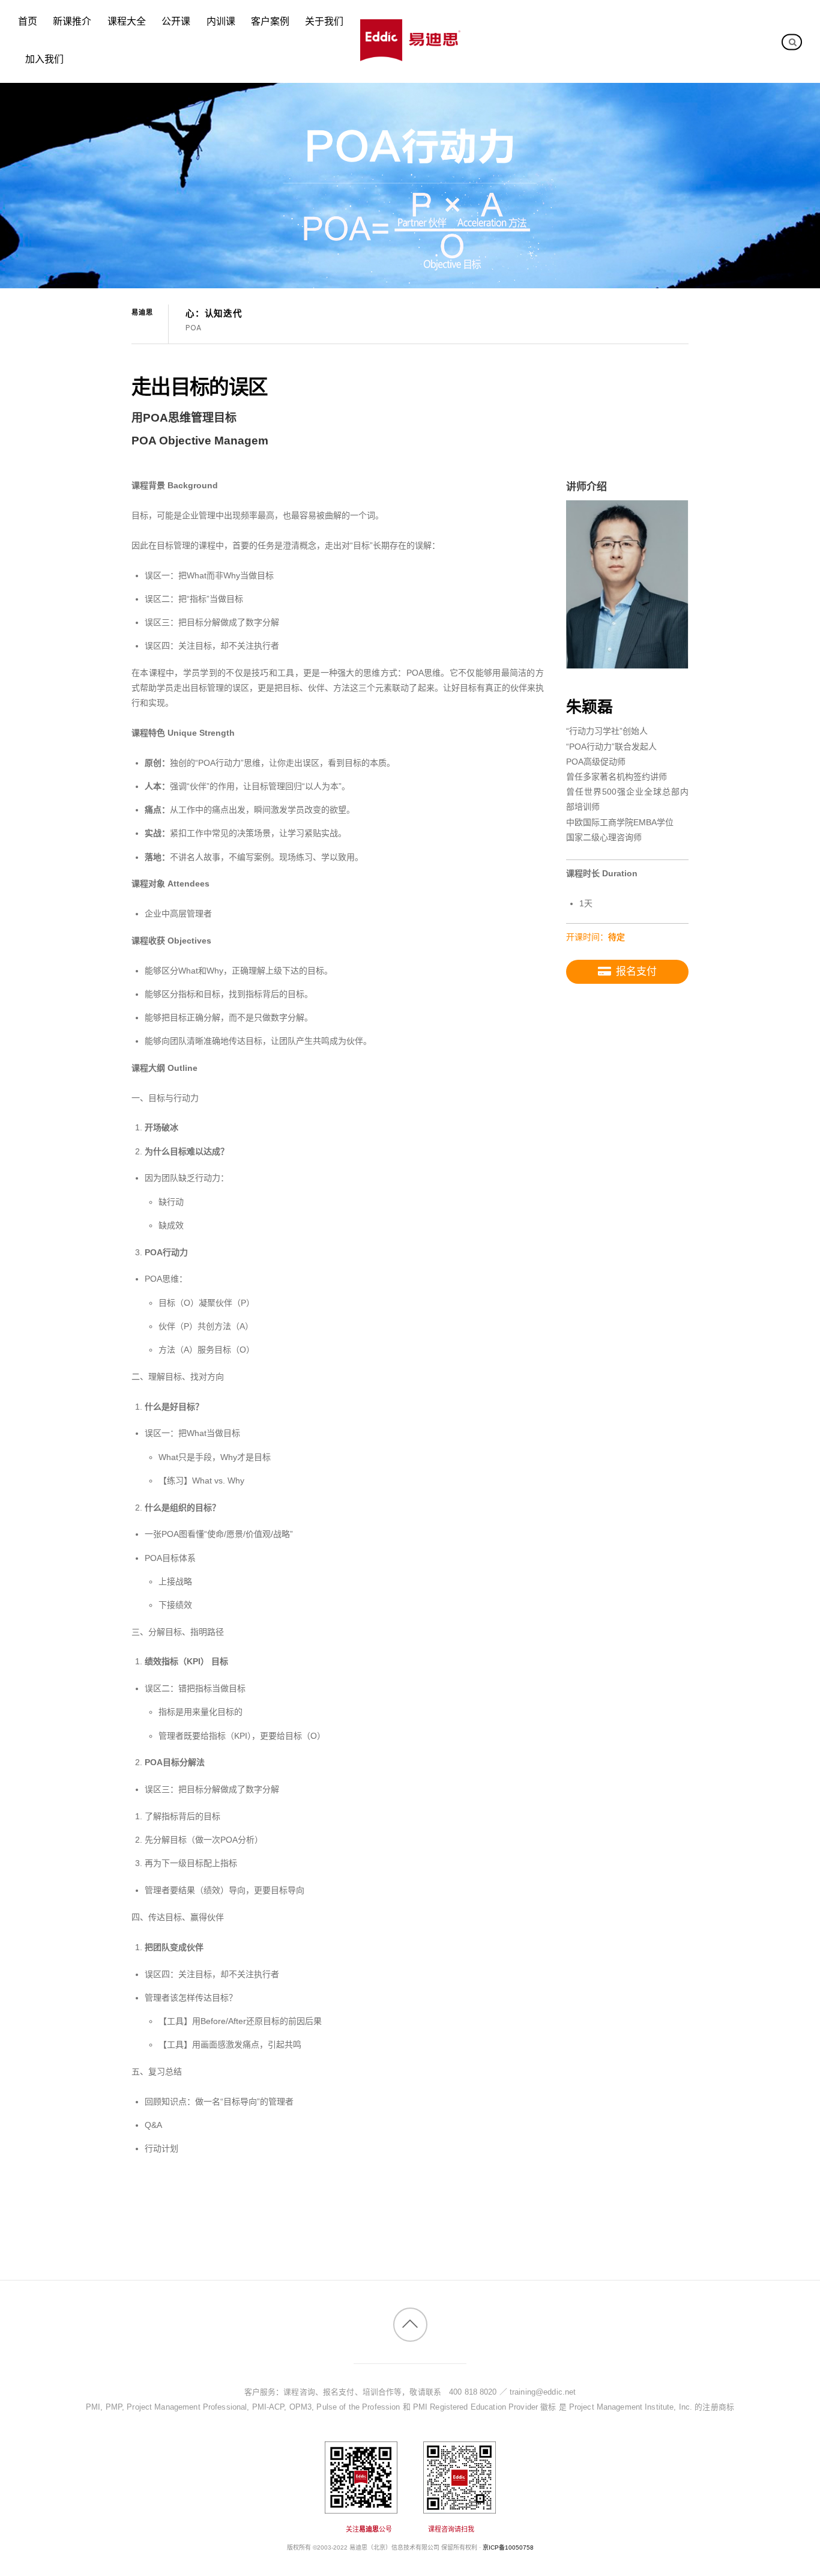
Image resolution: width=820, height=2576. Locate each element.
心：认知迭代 (214, 314)
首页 (28, 22)
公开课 (176, 22)
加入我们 (44, 59)
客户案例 (270, 22)
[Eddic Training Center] (410, 55)
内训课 (221, 22)
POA (193, 328)
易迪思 (142, 312)
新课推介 (72, 22)
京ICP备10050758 (508, 2547)
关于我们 (324, 22)
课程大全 (127, 22)
